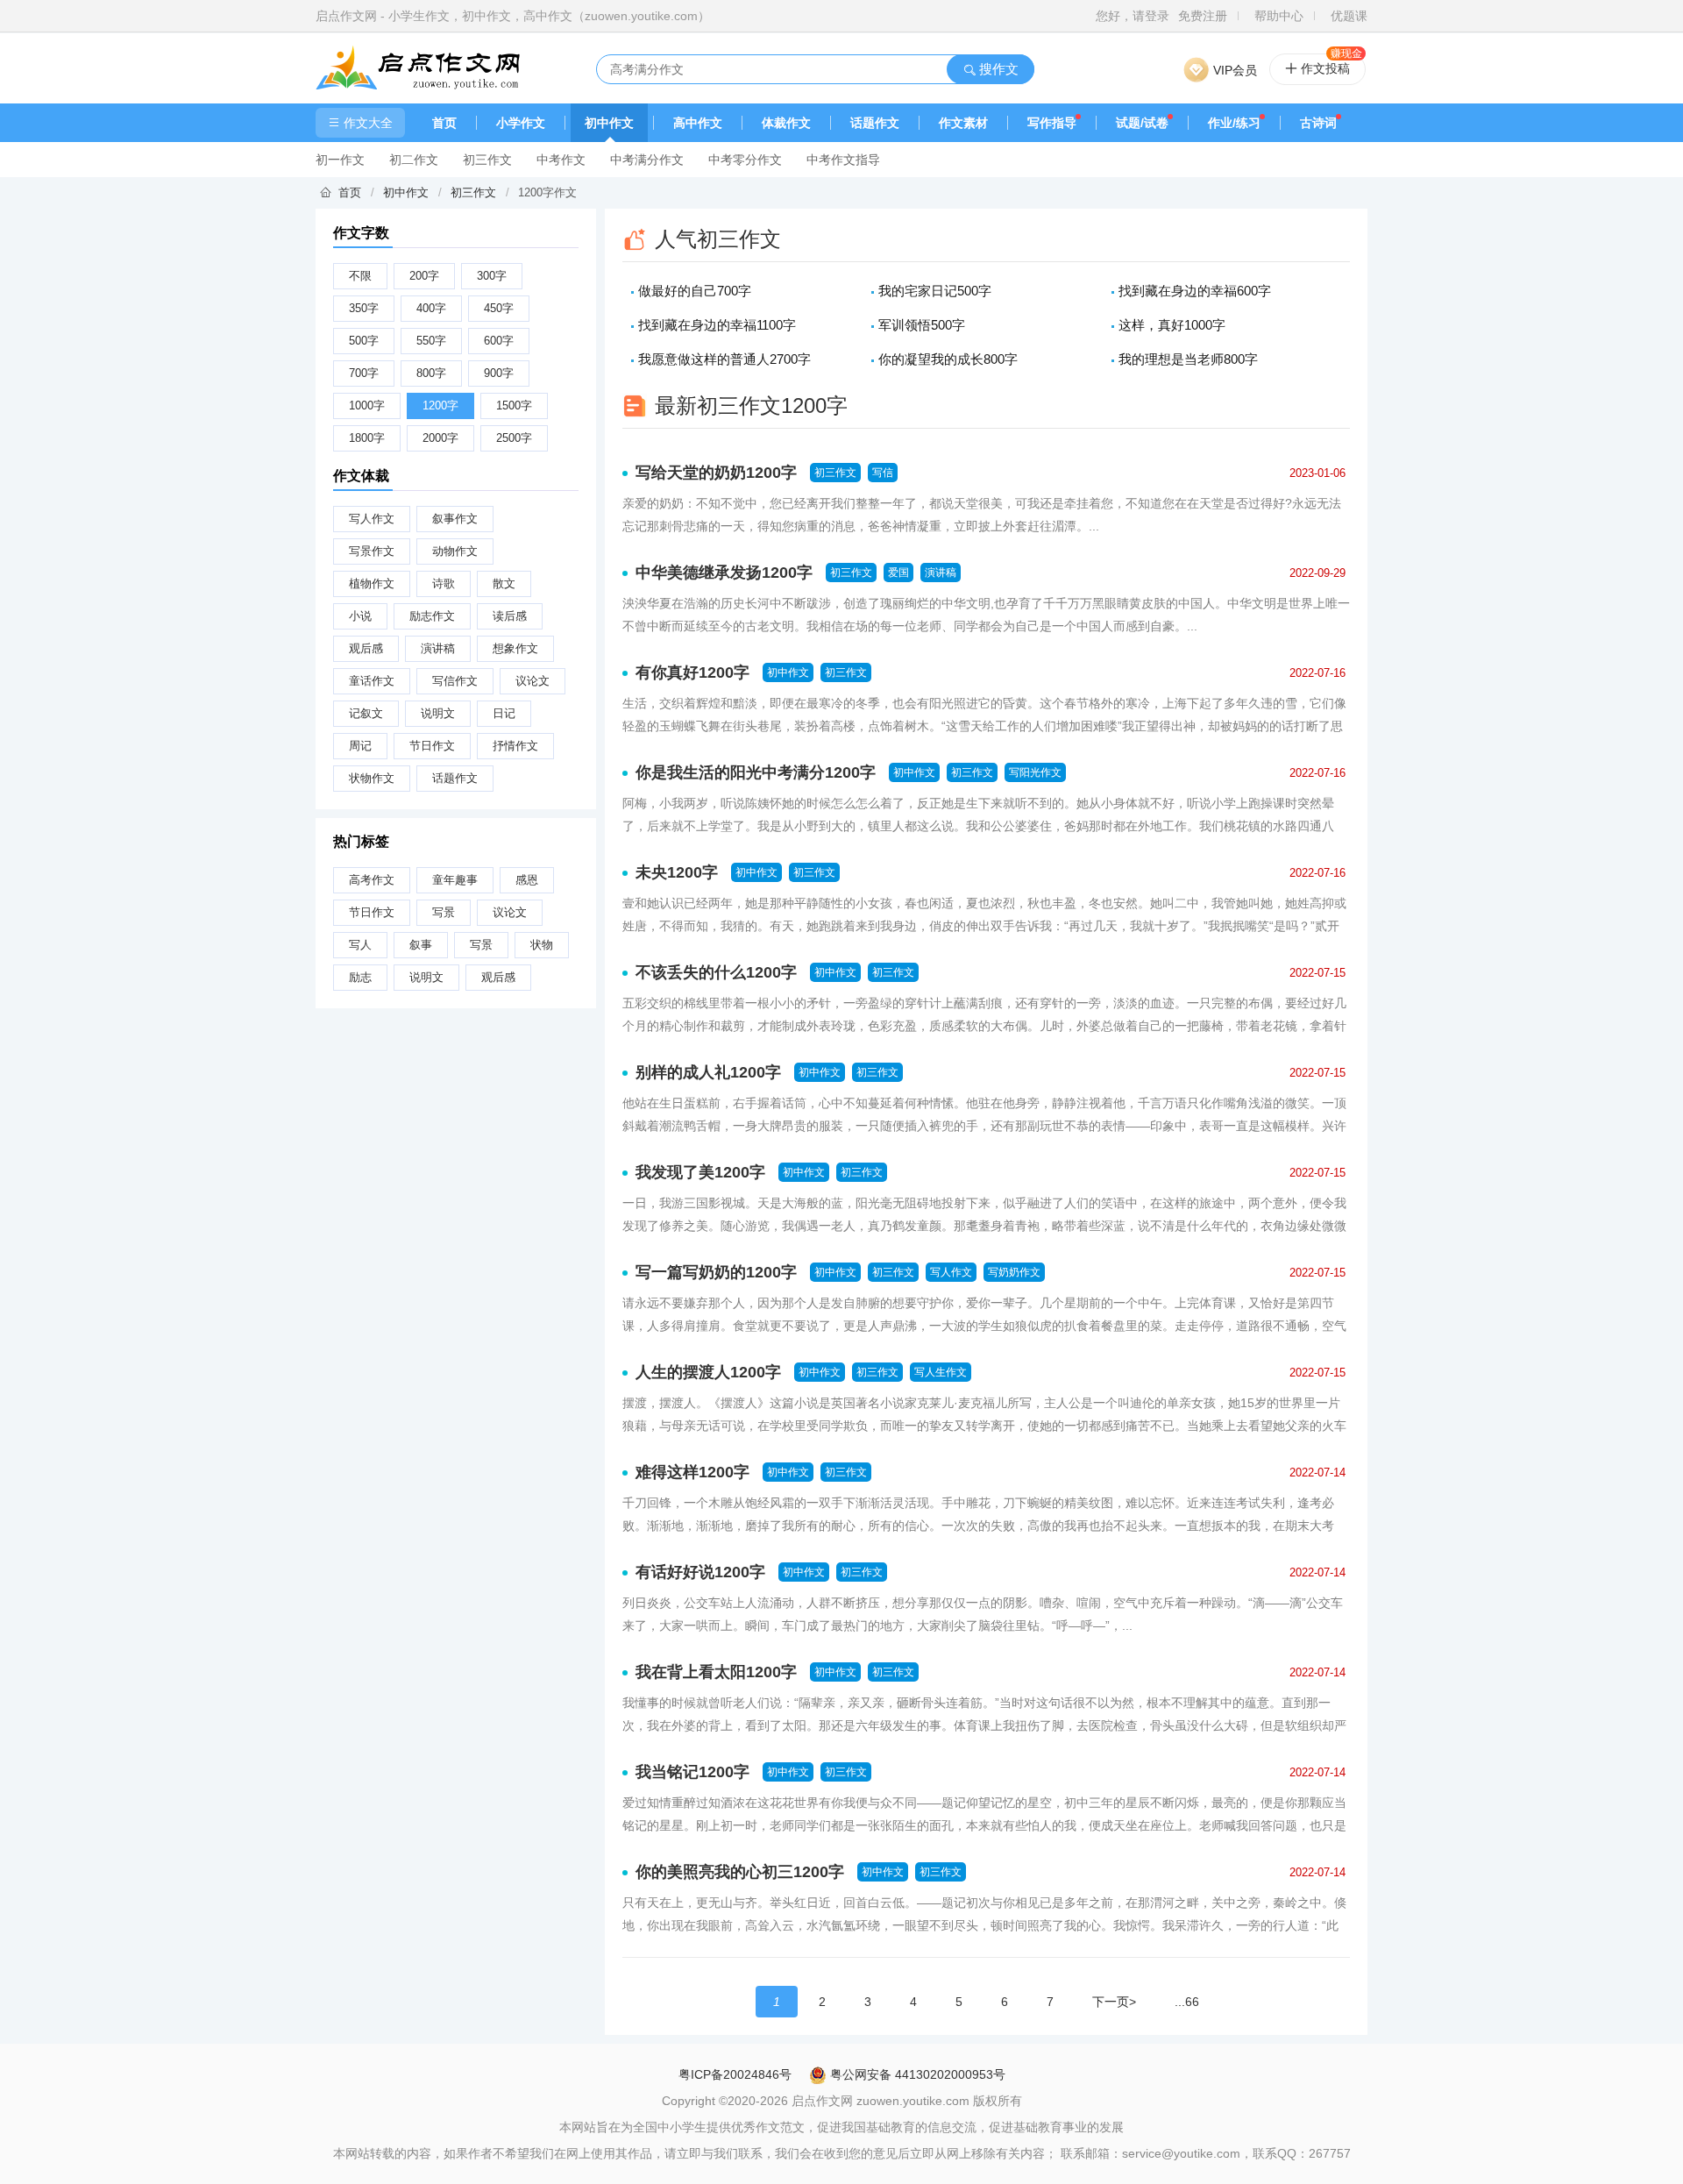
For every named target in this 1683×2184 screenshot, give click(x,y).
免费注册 (1203, 16)
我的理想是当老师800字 (1188, 359)
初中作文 (609, 123)
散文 (504, 583)
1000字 (367, 405)
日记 (504, 713)
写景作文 (372, 551)
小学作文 (521, 123)
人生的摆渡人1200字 (708, 1372)
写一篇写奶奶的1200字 (716, 1272)
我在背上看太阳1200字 (716, 1672)
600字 (499, 341)
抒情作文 (515, 746)
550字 (431, 341)
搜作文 (997, 69)
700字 (364, 373)
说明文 (438, 713)
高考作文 (372, 880)
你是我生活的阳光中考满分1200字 (756, 772)
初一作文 (340, 160)
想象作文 (515, 648)
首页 (444, 123)
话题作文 (875, 123)
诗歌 (444, 583)
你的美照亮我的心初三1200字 (740, 1872)
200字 (424, 276)
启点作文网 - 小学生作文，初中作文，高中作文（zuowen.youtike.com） (513, 16)
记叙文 (366, 713)
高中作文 (698, 123)
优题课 (1349, 16)
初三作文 (487, 160)
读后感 (510, 616)
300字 (492, 276)
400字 (431, 308)
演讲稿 (438, 648)
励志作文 (432, 616)
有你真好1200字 (692, 672)
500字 (364, 341)
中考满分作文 (647, 160)
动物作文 (455, 551)
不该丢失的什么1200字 (716, 972)
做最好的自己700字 (695, 291)
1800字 (367, 438)
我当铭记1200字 (692, 1772)
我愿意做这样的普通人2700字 (724, 359)
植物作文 (372, 583)
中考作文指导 (843, 160)
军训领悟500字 (922, 325)
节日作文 (432, 746)
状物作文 (372, 778)
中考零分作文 (745, 160)
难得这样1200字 (692, 1472)
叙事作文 (455, 519)
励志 (360, 977)
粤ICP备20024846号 (735, 2074)
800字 (431, 373)
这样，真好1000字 (1172, 325)
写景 (444, 912)
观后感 (366, 648)
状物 (542, 945)
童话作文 (372, 681)
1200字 (440, 405)
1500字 (514, 405)
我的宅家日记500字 (935, 291)
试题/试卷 (1142, 123)
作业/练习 (1234, 123)
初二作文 (414, 160)
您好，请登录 (1133, 16)
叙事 (421, 945)
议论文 (533, 681)
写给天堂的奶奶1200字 (716, 473)
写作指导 (1052, 123)
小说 (360, 616)
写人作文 (372, 519)
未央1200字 (677, 872)
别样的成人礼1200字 (708, 1072)
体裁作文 (786, 123)
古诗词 (1318, 123)
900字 (499, 373)
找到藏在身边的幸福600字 (1195, 291)
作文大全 (368, 123)
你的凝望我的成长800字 (948, 359)
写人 (360, 945)
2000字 (440, 438)
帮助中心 (1279, 16)
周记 (360, 746)
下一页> (1114, 2002)
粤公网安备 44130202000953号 (916, 2074)
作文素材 (963, 123)
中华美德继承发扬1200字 (724, 573)
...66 (1187, 2002)
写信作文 (455, 681)
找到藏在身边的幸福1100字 (717, 325)
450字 (499, 308)
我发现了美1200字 (700, 1172)
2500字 (514, 438)
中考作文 (561, 160)
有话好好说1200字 (700, 1572)
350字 (364, 308)
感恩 (527, 880)
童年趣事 (455, 880)
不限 (360, 276)
